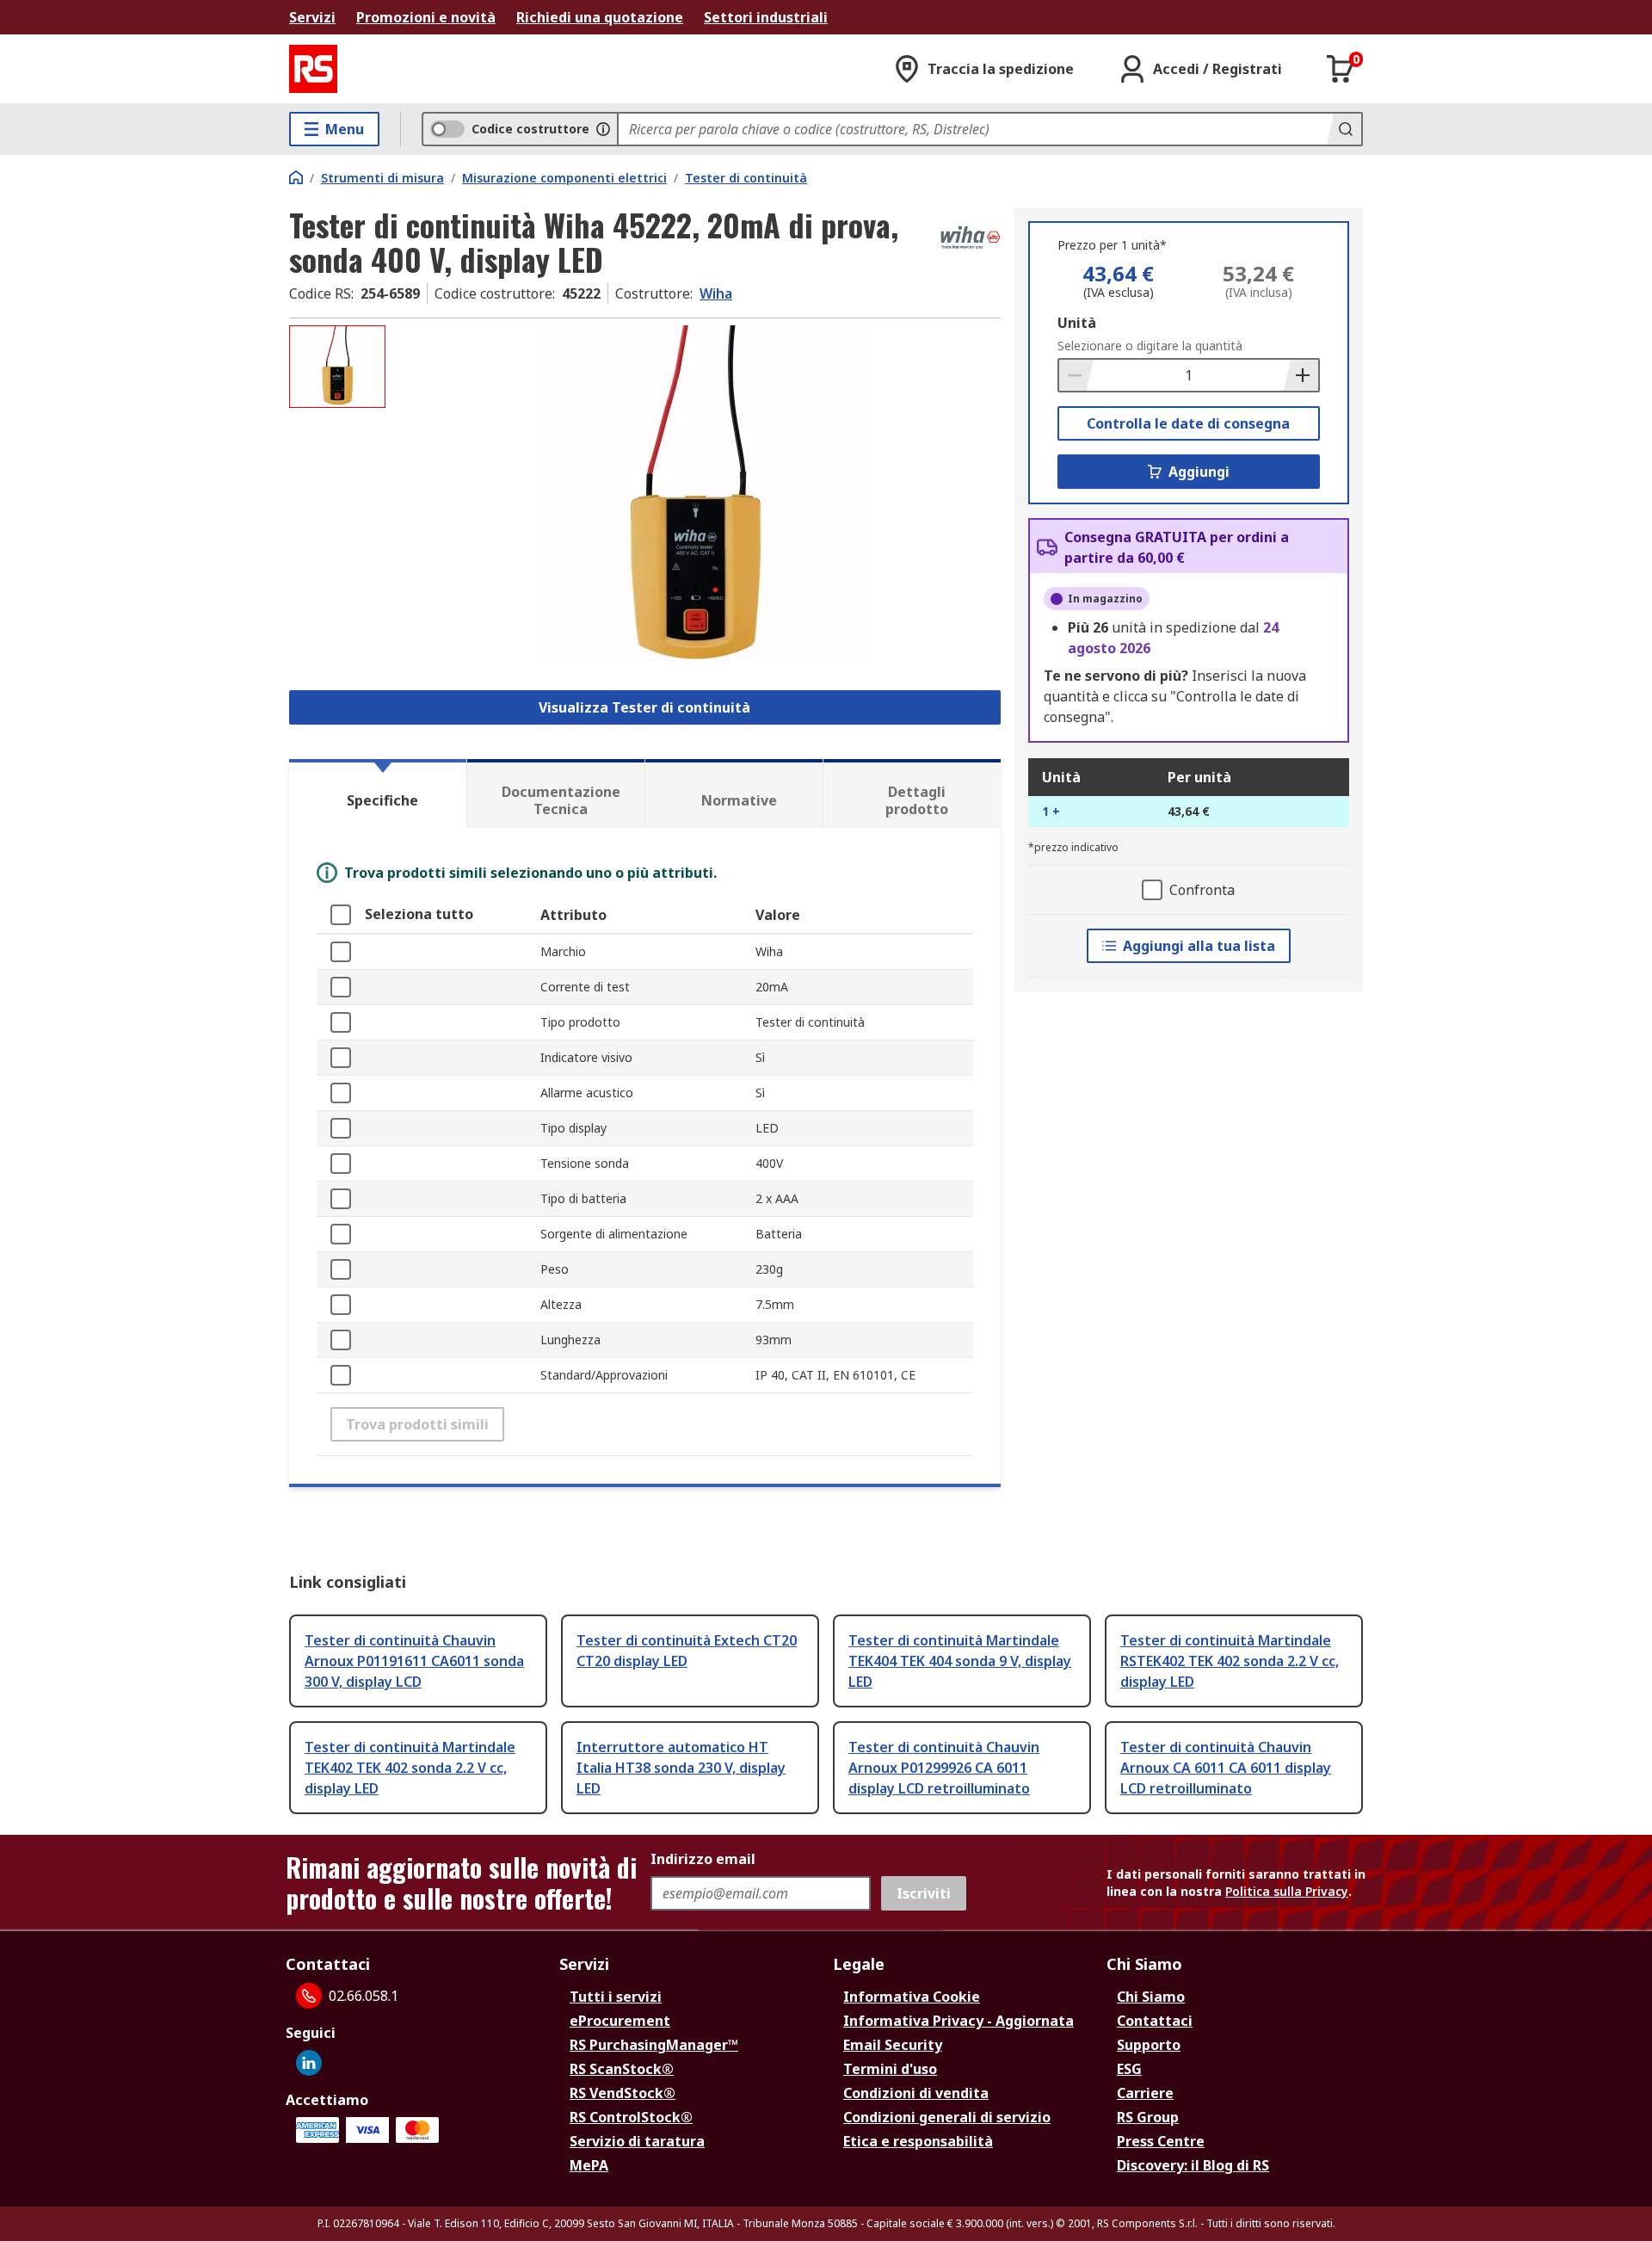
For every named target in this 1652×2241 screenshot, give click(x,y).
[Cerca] (1344, 129)
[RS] (313, 69)
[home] (296, 177)
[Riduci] (1076, 375)
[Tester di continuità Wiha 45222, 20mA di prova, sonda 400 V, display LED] (695, 497)
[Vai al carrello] (1341, 69)
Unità (1077, 323)
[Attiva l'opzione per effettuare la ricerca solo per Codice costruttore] (603, 129)
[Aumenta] (1301, 375)
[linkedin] (309, 2063)
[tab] (378, 793)
